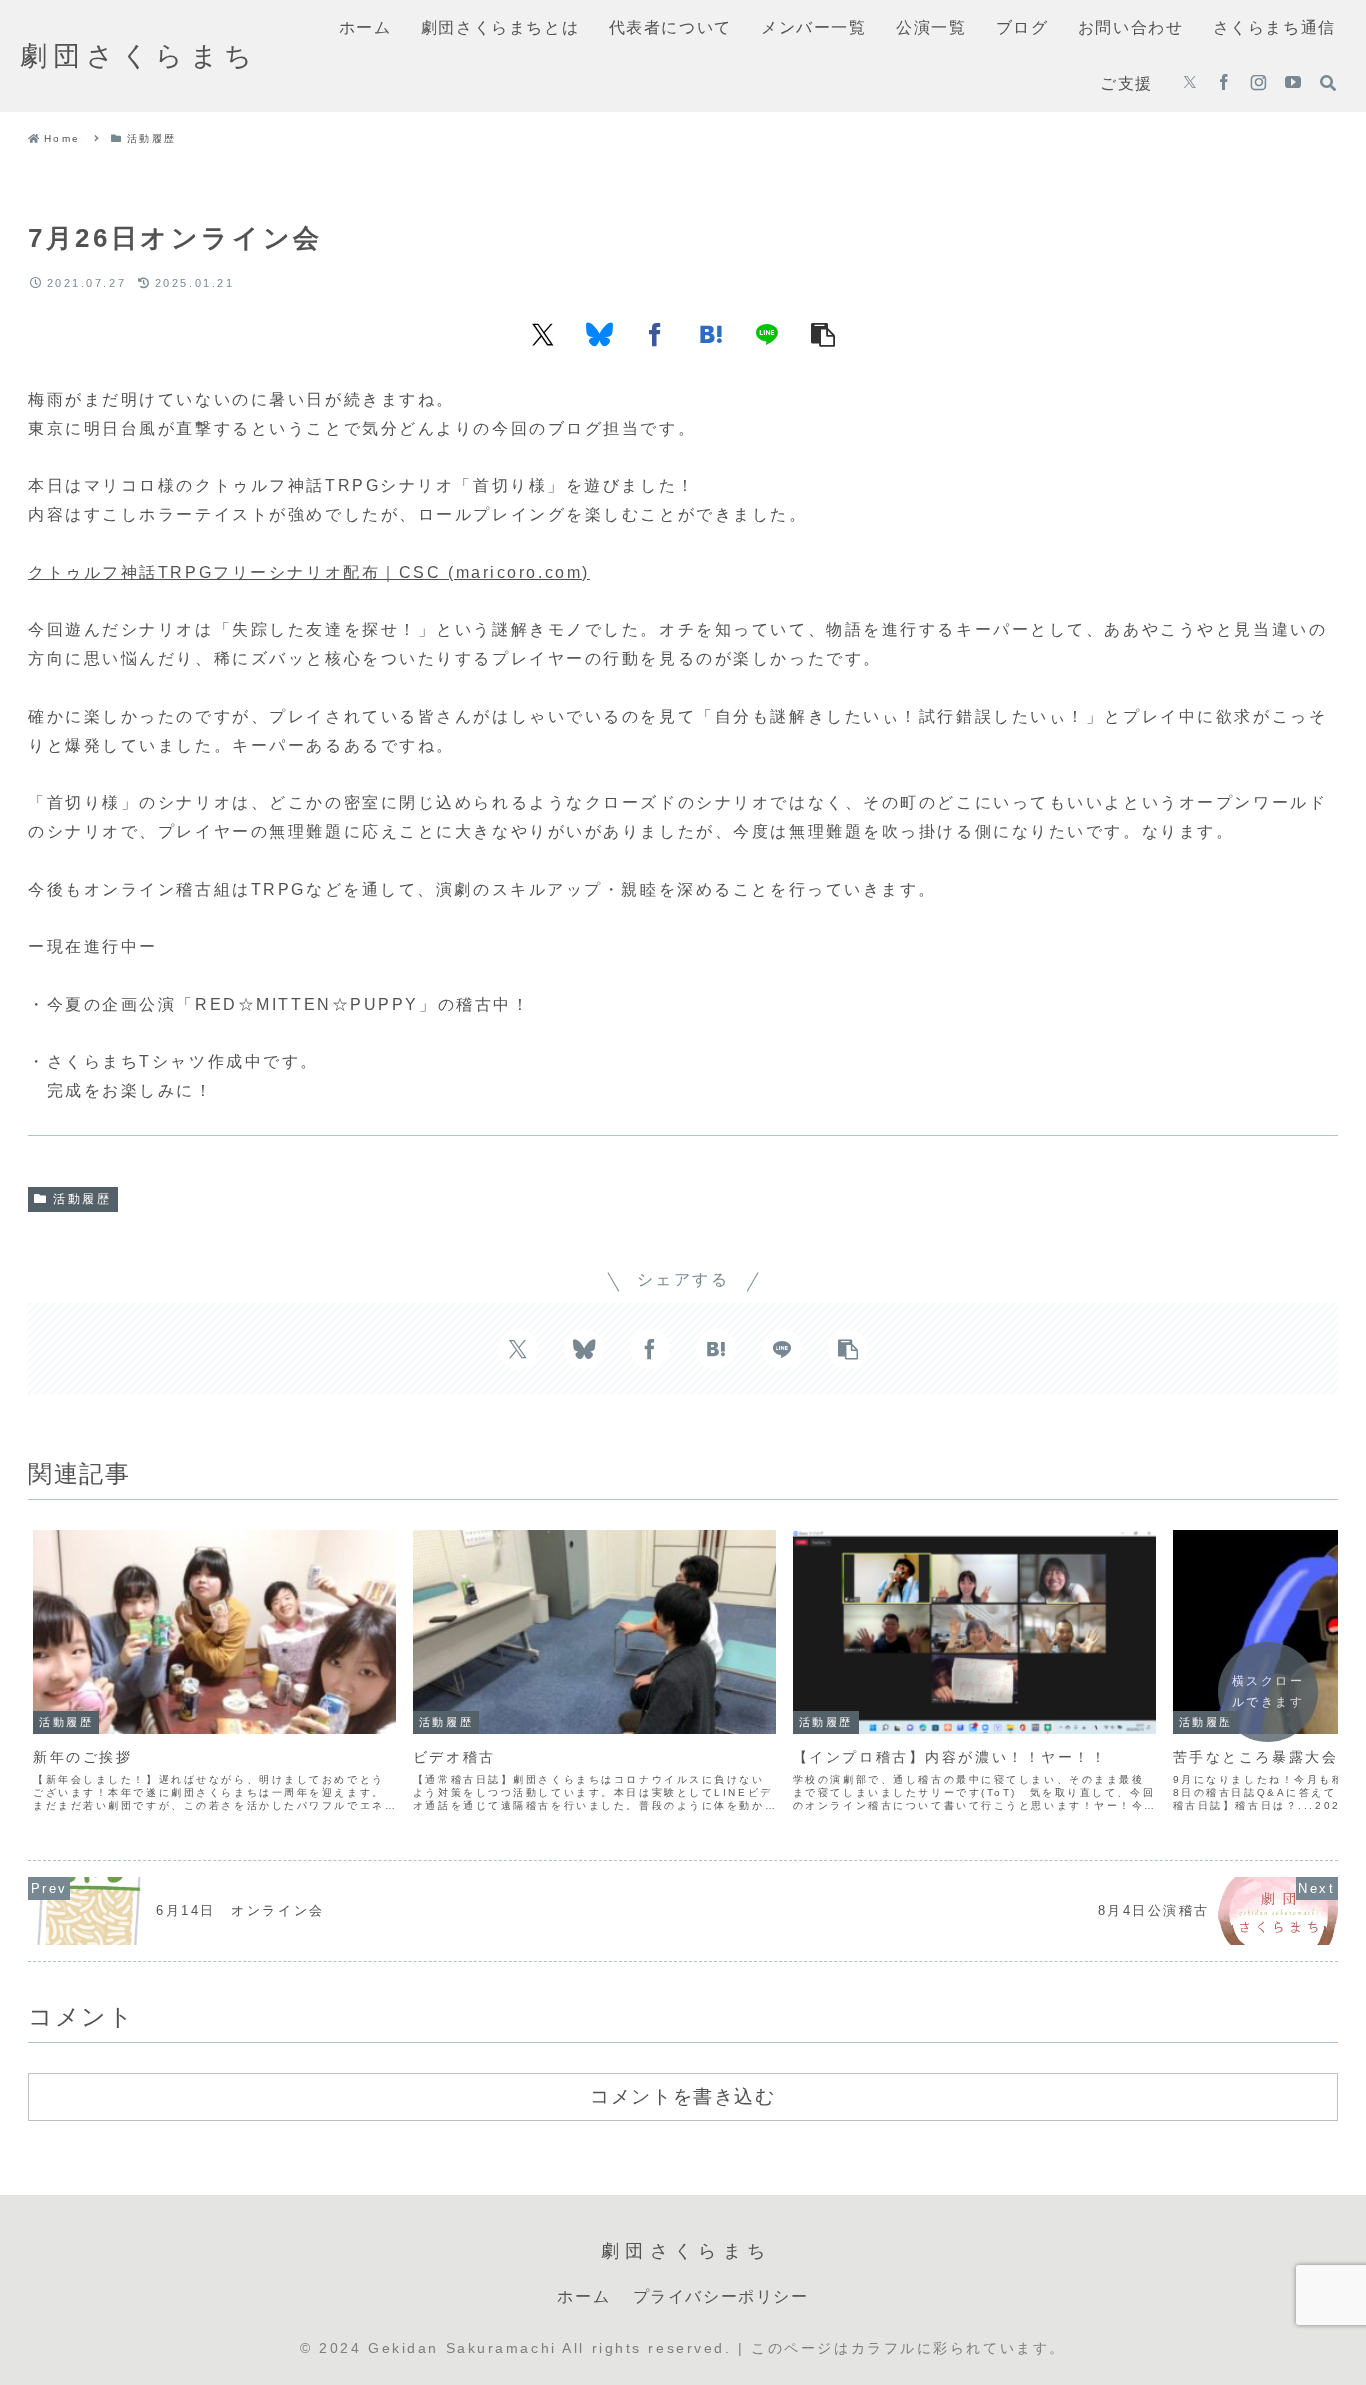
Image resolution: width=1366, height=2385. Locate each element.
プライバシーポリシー (721, 2296)
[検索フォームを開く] (1328, 83)
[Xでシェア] (543, 334)
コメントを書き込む (682, 2096)
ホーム (583, 2296)
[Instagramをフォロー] (1258, 84)
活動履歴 (82, 1199)
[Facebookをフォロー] (1224, 84)
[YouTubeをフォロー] (1293, 84)
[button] (823, 334)
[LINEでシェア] (767, 334)
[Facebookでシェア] (655, 334)
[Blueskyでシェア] (599, 334)
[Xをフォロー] (1190, 84)
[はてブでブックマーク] (711, 334)
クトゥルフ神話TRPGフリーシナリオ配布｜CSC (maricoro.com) (309, 572)
